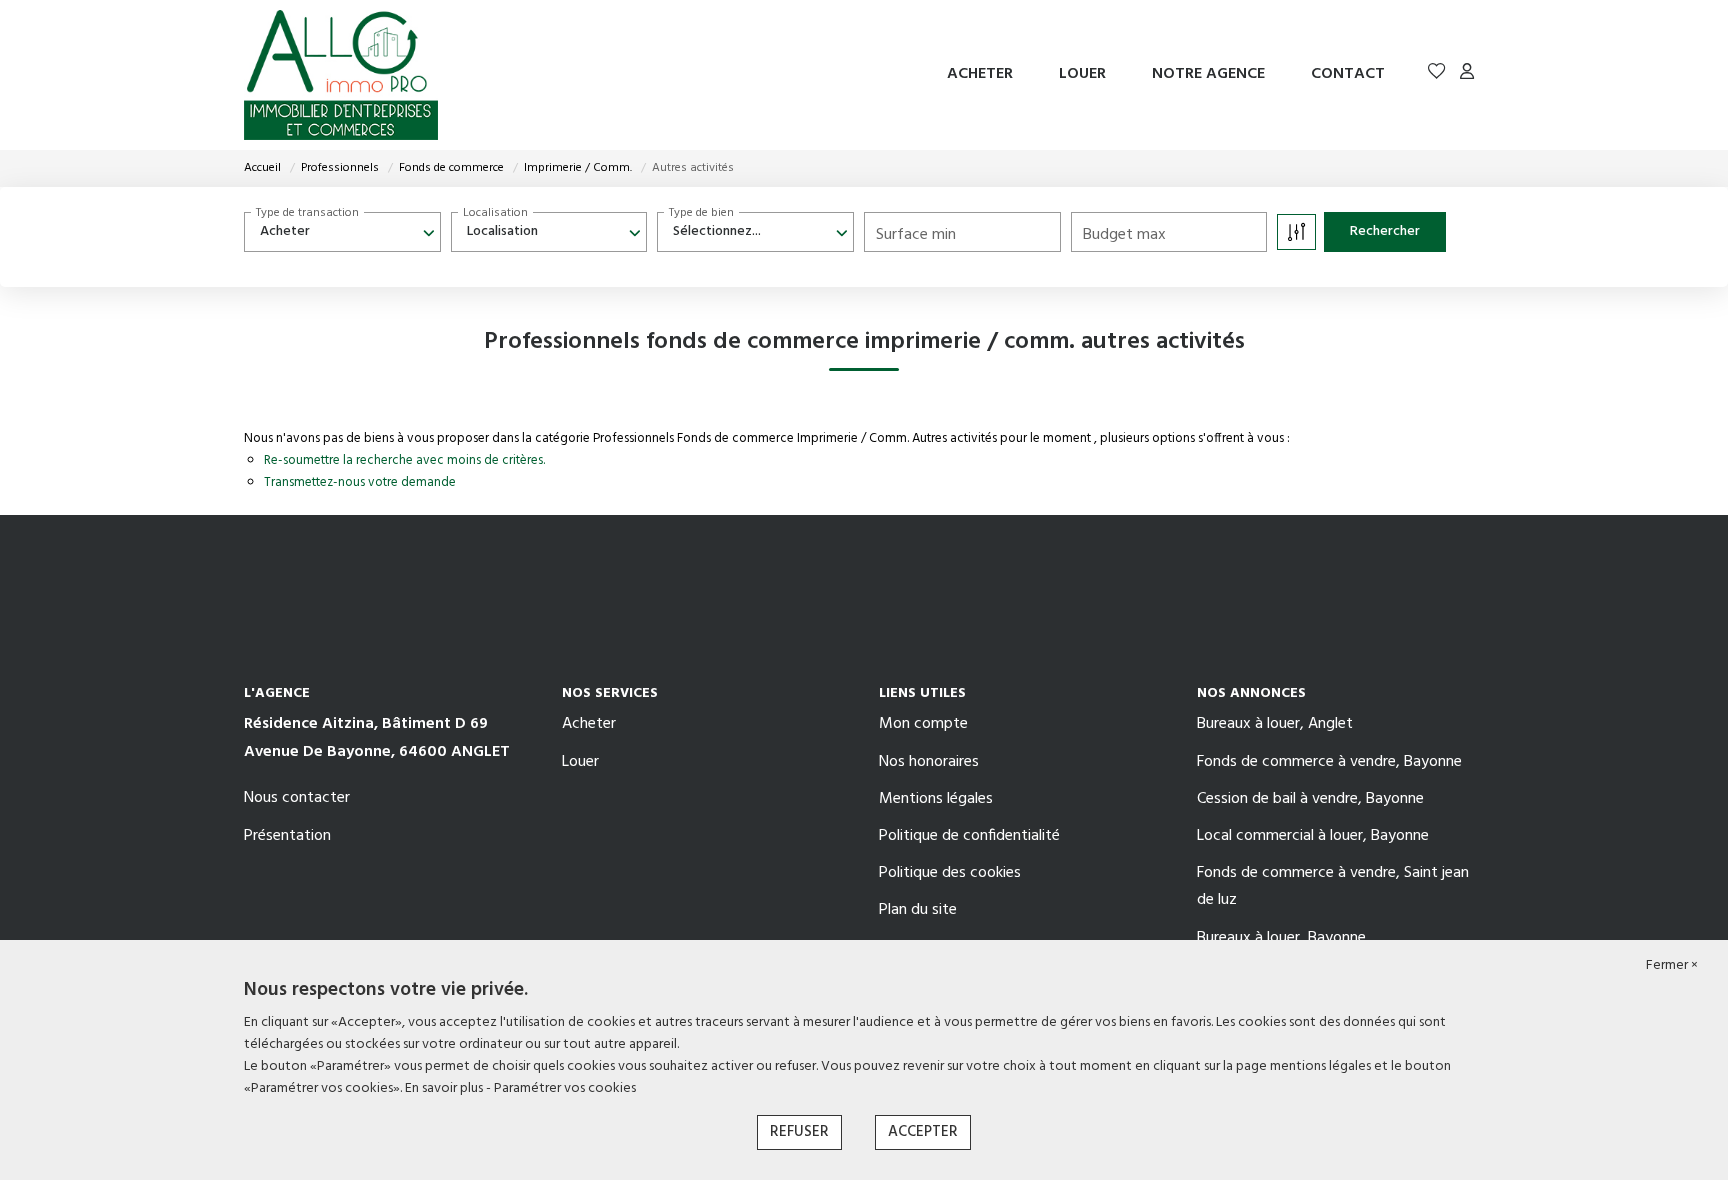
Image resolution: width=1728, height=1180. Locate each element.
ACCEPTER (923, 1132)
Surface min (916, 235)
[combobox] (342, 232)
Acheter (980, 74)
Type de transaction (307, 213)
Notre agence (1208, 74)
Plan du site (918, 910)
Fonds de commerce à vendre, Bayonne (1329, 762)
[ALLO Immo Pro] (341, 75)
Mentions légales (936, 799)
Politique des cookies (950, 873)
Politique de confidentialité (969, 836)
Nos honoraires (929, 762)
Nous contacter (297, 798)
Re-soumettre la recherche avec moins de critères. (404, 460)
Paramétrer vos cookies (565, 1088)
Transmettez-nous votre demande (360, 482)
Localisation (495, 213)
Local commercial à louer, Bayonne (1313, 836)
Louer (1082, 74)
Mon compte (923, 724)
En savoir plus (445, 1088)
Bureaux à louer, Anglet (1275, 724)
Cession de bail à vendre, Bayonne (1310, 799)
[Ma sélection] (1437, 74)
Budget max (1124, 235)
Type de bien (701, 213)
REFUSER (799, 1132)
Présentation (287, 836)
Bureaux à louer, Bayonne (1281, 938)
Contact (1348, 74)
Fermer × (1672, 966)
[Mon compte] (1467, 74)
